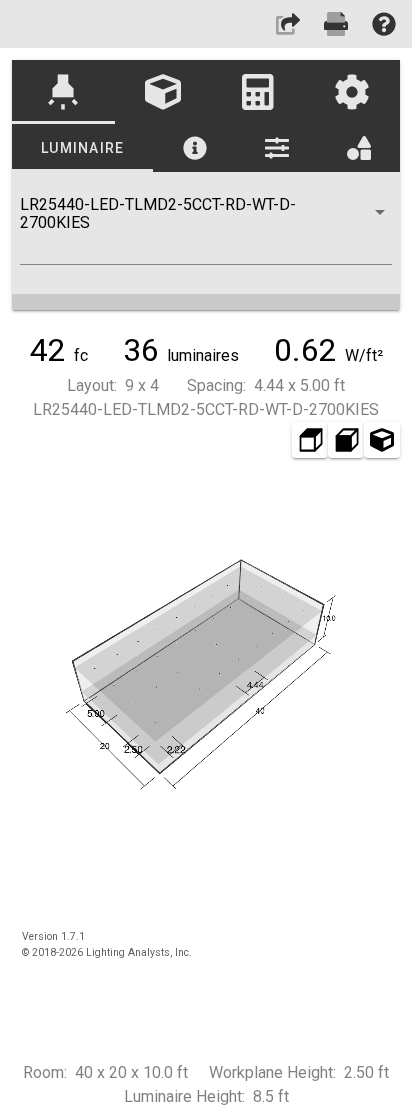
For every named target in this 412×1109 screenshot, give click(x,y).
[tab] (63, 92)
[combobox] (206, 230)
